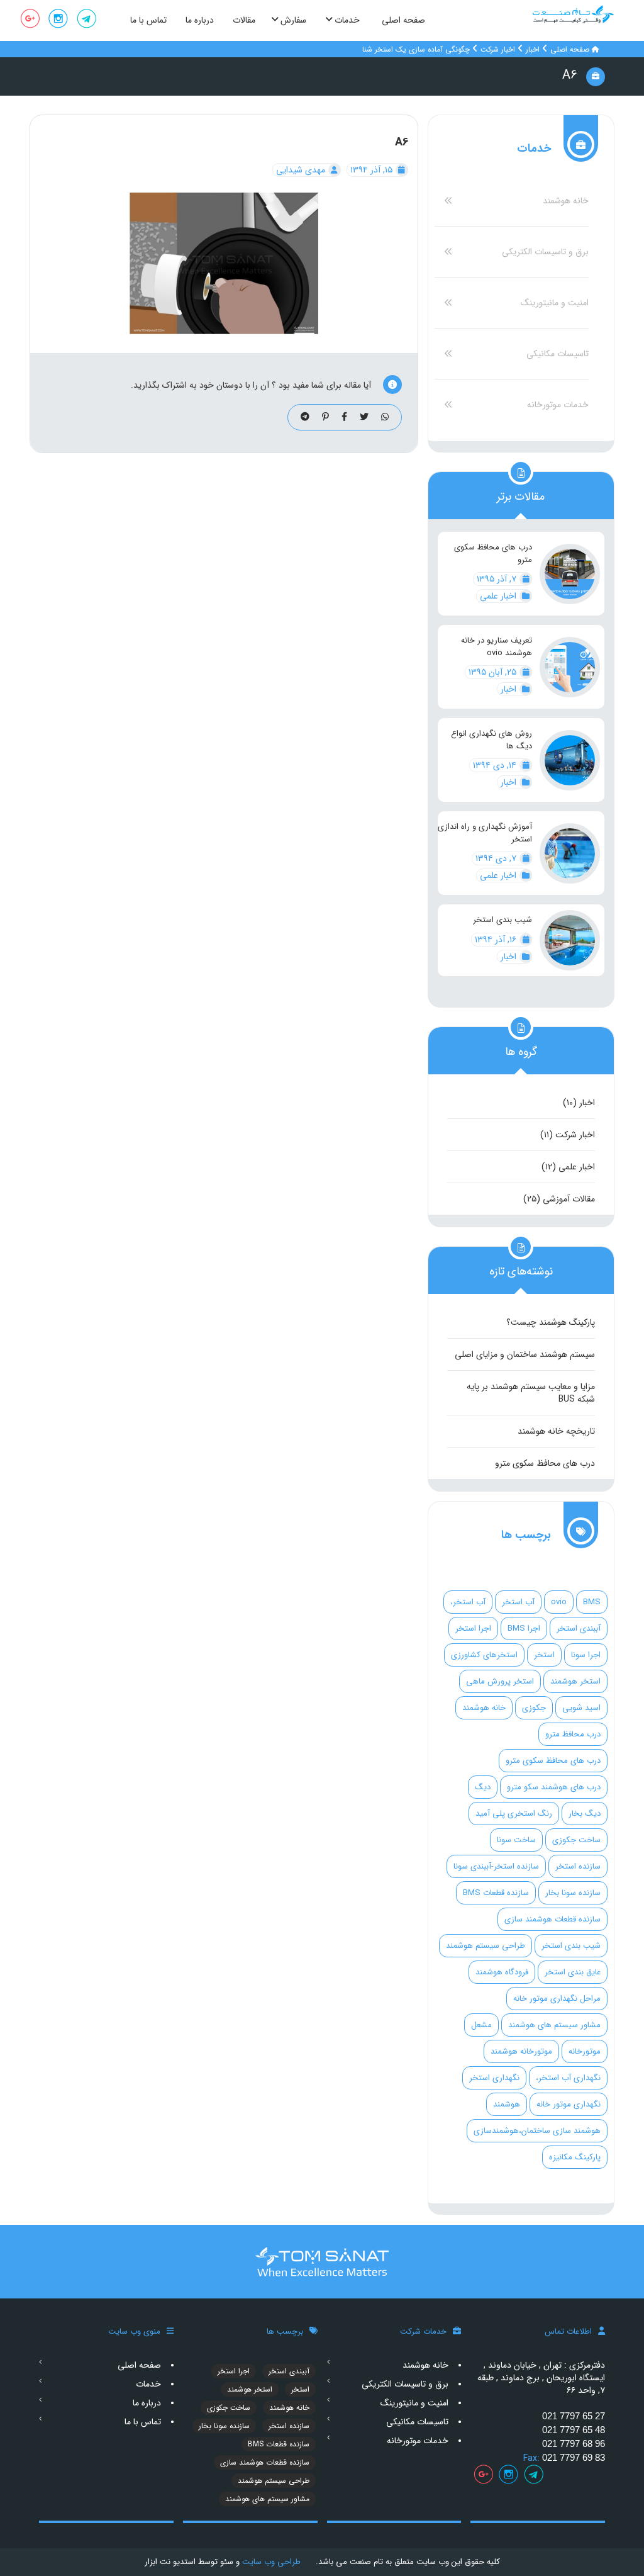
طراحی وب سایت (270, 2562)
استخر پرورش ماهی (500, 1681)
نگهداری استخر (494, 2078)
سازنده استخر (578, 1866)
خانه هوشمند (566, 201)
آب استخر (518, 1602)
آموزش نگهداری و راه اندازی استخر (485, 833)
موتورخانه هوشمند (521, 2051)
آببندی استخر (579, 1628)
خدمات (148, 2384)
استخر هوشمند (575, 1681)
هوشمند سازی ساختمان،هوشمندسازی (537, 2131)
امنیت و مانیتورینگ (555, 303)
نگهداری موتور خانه (569, 2104)
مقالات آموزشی (569, 1199)
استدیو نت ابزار (170, 2562)
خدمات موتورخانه (558, 405)
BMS (592, 1602)
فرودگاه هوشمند (502, 1972)
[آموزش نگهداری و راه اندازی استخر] (570, 853)
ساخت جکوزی (576, 1840)
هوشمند (507, 2104)
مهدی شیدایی (302, 170)
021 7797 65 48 (574, 2430)
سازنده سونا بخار (573, 1893)
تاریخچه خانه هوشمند (556, 1431)
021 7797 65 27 (574, 2416)
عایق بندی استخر (573, 1972)
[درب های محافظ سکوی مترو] (570, 574)
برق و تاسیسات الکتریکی (545, 252)
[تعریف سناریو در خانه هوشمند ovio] (570, 667)
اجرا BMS (524, 1628)
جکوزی (534, 1708)
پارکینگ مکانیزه (575, 2157)
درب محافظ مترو (573, 1734)
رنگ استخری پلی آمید (514, 1814)
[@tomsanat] (86, 20)
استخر (544, 1655)
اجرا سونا (586, 1655)
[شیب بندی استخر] (570, 940)
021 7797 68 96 (574, 2444)
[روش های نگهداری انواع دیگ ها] (570, 760)
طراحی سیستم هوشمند (486, 1946)
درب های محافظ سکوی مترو (493, 554)
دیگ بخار (585, 1814)
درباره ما (147, 2403)
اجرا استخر (473, 1628)
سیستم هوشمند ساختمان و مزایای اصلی (525, 1354)
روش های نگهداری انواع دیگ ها (491, 740)
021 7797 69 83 (574, 2457)
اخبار (533, 49)
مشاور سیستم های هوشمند (554, 2025)
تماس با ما (143, 2422)
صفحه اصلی (570, 49)
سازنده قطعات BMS (496, 1893)
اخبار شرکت (498, 49)
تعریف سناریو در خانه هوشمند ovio (497, 647)
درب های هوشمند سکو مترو (554, 1787)
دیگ (483, 1787)
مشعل (481, 2025)
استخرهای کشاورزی (484, 1655)
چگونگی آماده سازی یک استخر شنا (416, 49)
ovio (559, 1602)
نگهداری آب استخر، (568, 2078)
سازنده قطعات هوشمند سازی (552, 1919)
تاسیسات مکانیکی (558, 354)
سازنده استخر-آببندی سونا (496, 1866)
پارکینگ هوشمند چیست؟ (551, 1322)
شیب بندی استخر (502, 920)
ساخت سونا (516, 1840)
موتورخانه (585, 2051)
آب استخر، (468, 1602)
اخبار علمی (499, 596)
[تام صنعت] (574, 14)
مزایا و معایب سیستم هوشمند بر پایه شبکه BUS (531, 1393)
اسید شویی (581, 1708)
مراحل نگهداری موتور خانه (557, 1999)
